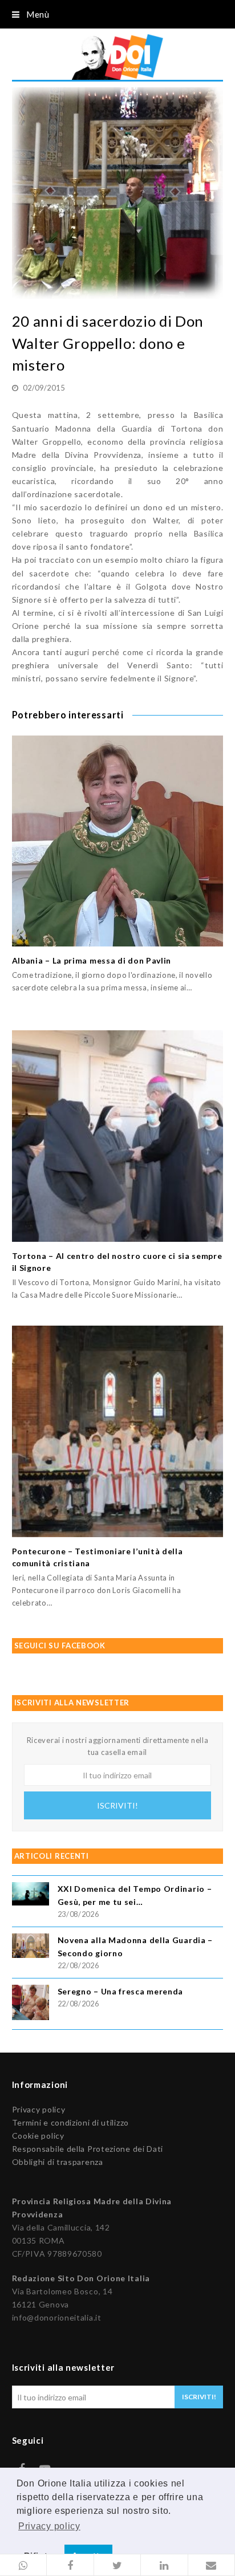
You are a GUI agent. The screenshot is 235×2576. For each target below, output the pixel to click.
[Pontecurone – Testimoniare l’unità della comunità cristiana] (118, 1431)
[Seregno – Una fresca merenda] (31, 2004)
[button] (23, 2565)
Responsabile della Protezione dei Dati (88, 2149)
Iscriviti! (117, 1805)
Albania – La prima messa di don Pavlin (92, 960)
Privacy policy (39, 2109)
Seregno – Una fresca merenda (121, 1991)
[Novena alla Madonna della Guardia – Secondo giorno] (31, 1947)
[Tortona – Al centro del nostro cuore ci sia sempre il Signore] (118, 1136)
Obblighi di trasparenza (58, 2162)
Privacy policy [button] (49, 2526)
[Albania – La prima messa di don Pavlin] (118, 841)
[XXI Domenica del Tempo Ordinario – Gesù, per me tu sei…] (31, 1896)
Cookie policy (38, 2136)
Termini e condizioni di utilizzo (70, 2122)
